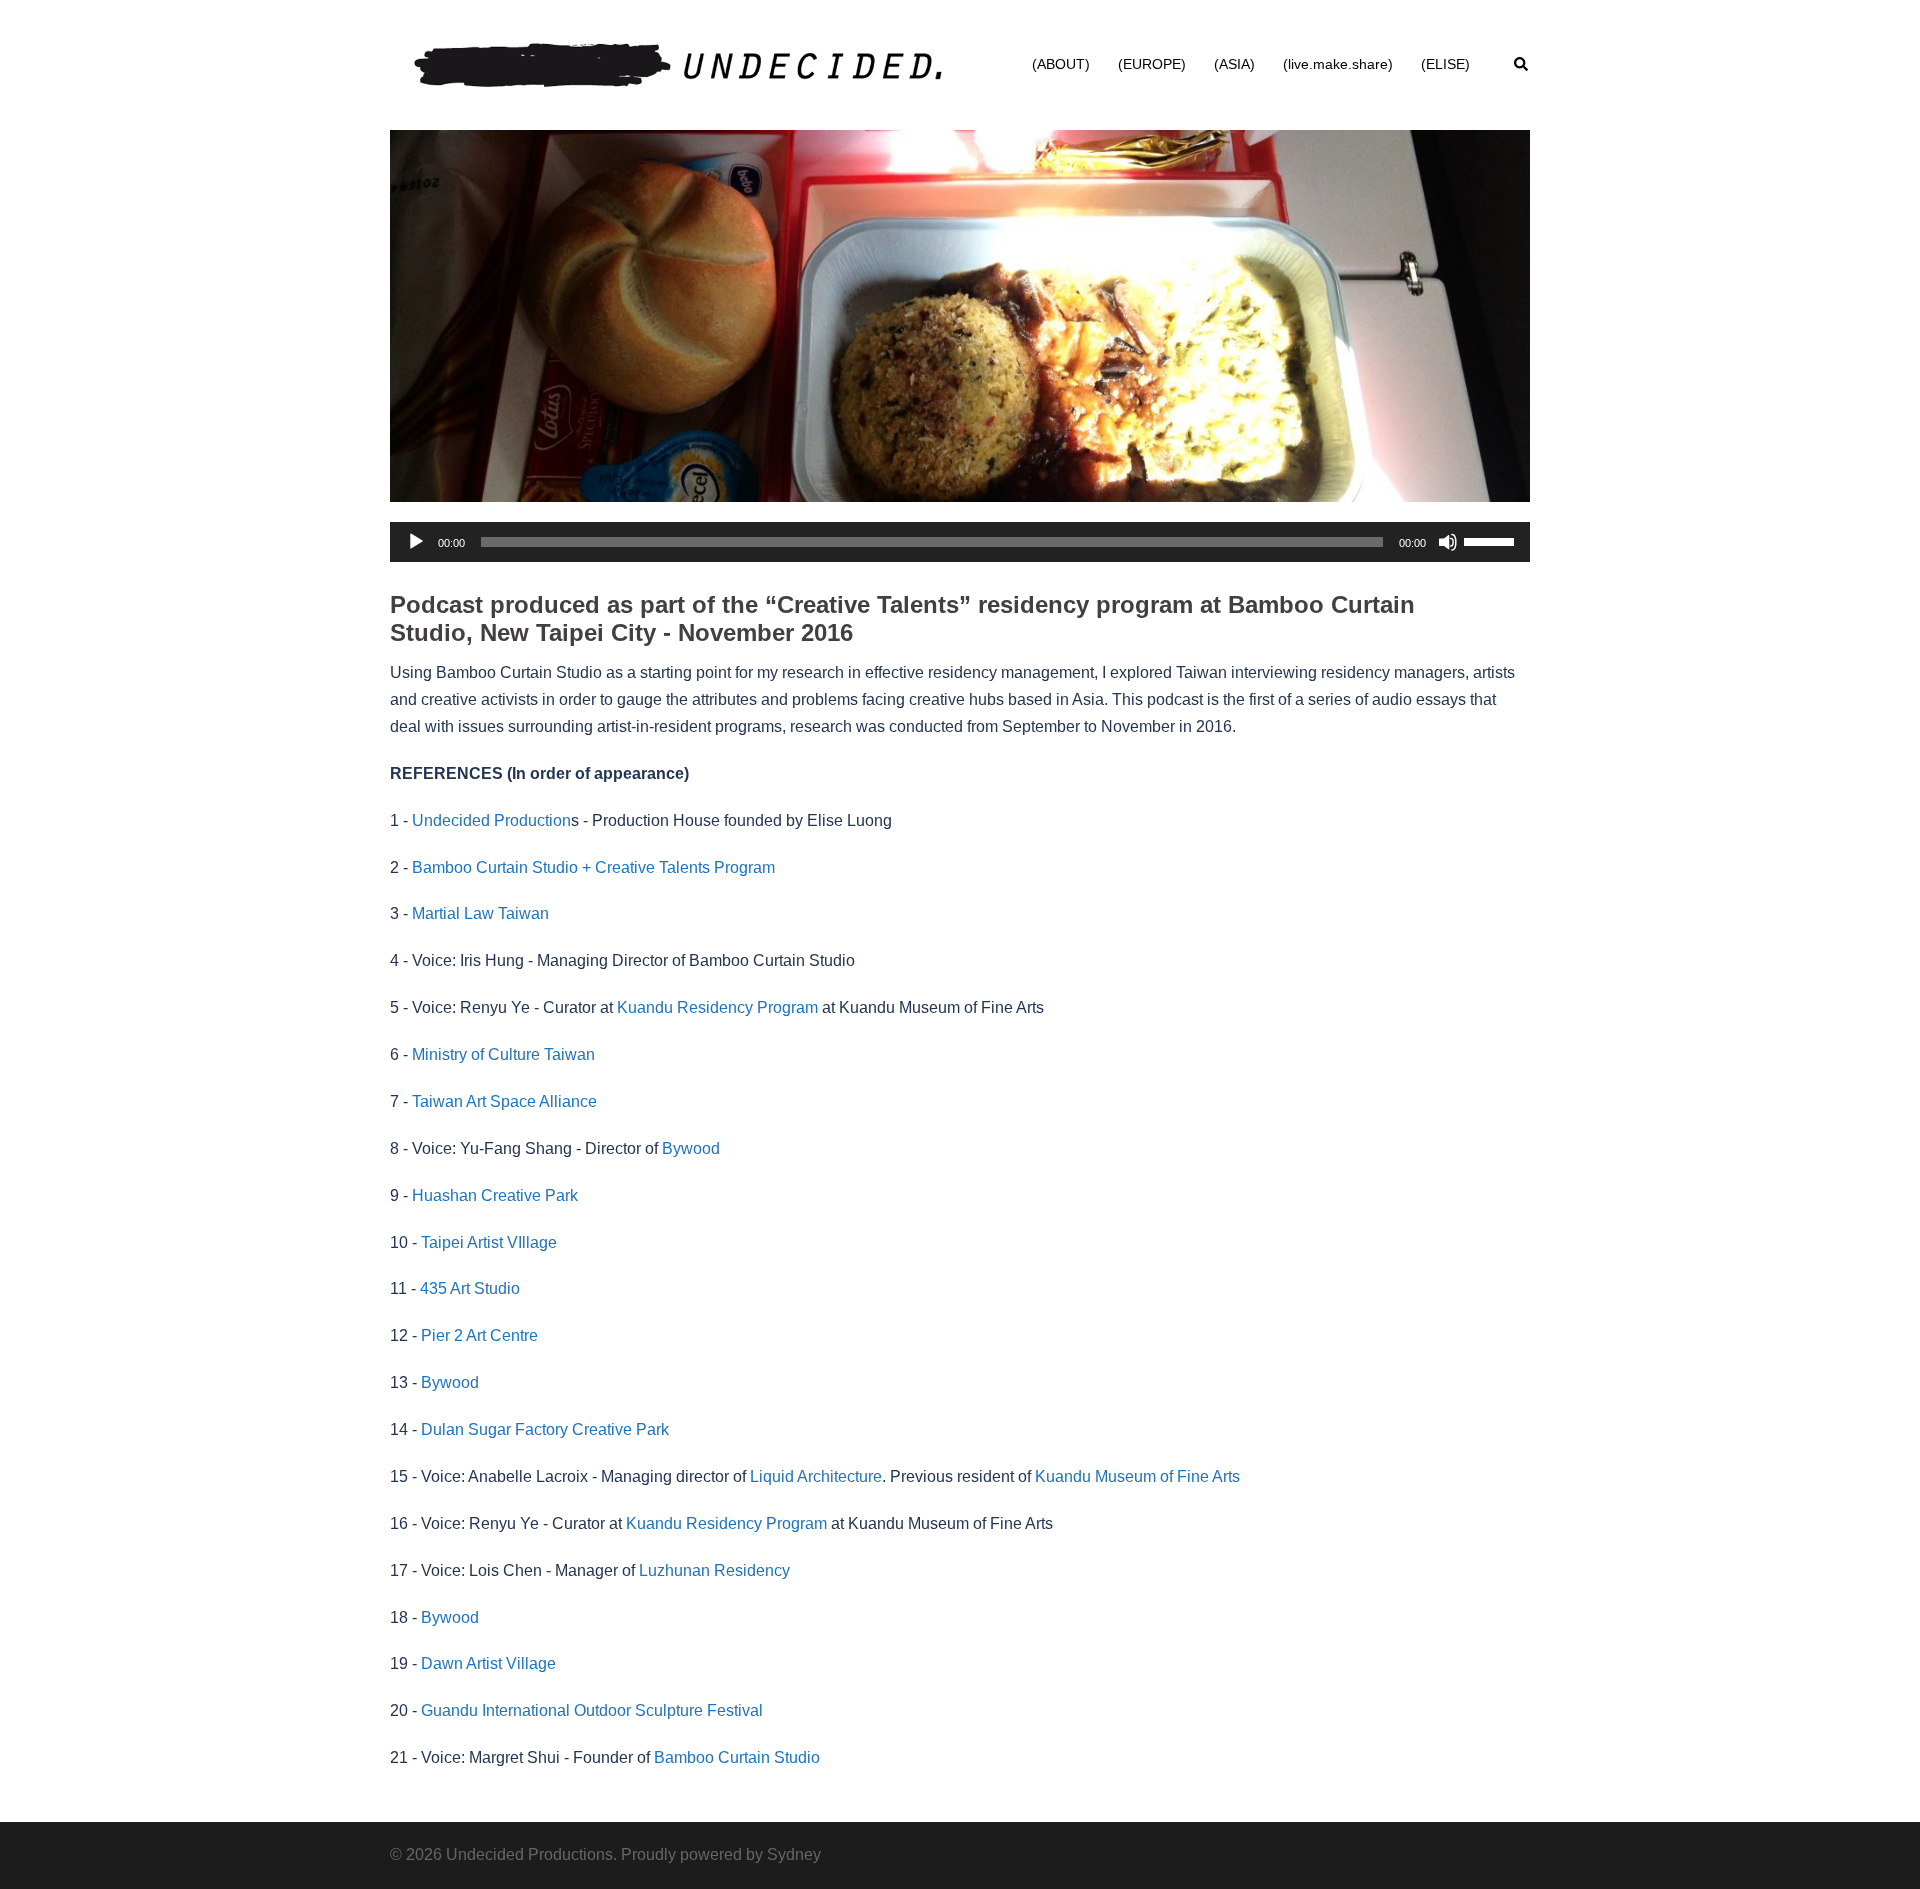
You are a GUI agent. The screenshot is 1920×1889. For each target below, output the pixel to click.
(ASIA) (1234, 64)
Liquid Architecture (816, 1476)
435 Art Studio (470, 1288)
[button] (1522, 65)
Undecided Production (491, 820)
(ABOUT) (1061, 64)
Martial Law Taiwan (480, 913)
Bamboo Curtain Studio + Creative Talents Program (593, 867)
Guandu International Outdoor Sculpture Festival (592, 1710)
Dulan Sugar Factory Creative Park (545, 1429)
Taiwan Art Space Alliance (504, 1101)
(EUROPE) (1152, 64)
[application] (960, 542)
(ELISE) (1445, 64)
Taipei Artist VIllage (489, 1242)
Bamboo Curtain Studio (737, 1757)
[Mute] (1448, 542)
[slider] (1492, 540)
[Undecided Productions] (677, 63)
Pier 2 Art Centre (479, 1335)
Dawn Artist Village (488, 1663)
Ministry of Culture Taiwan (503, 1054)
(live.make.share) (1338, 64)
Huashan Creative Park (495, 1195)
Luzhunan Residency (714, 1570)
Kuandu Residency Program (717, 1007)
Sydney (794, 1854)
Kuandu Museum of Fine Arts (1135, 1476)
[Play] (416, 542)
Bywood (691, 1148)
